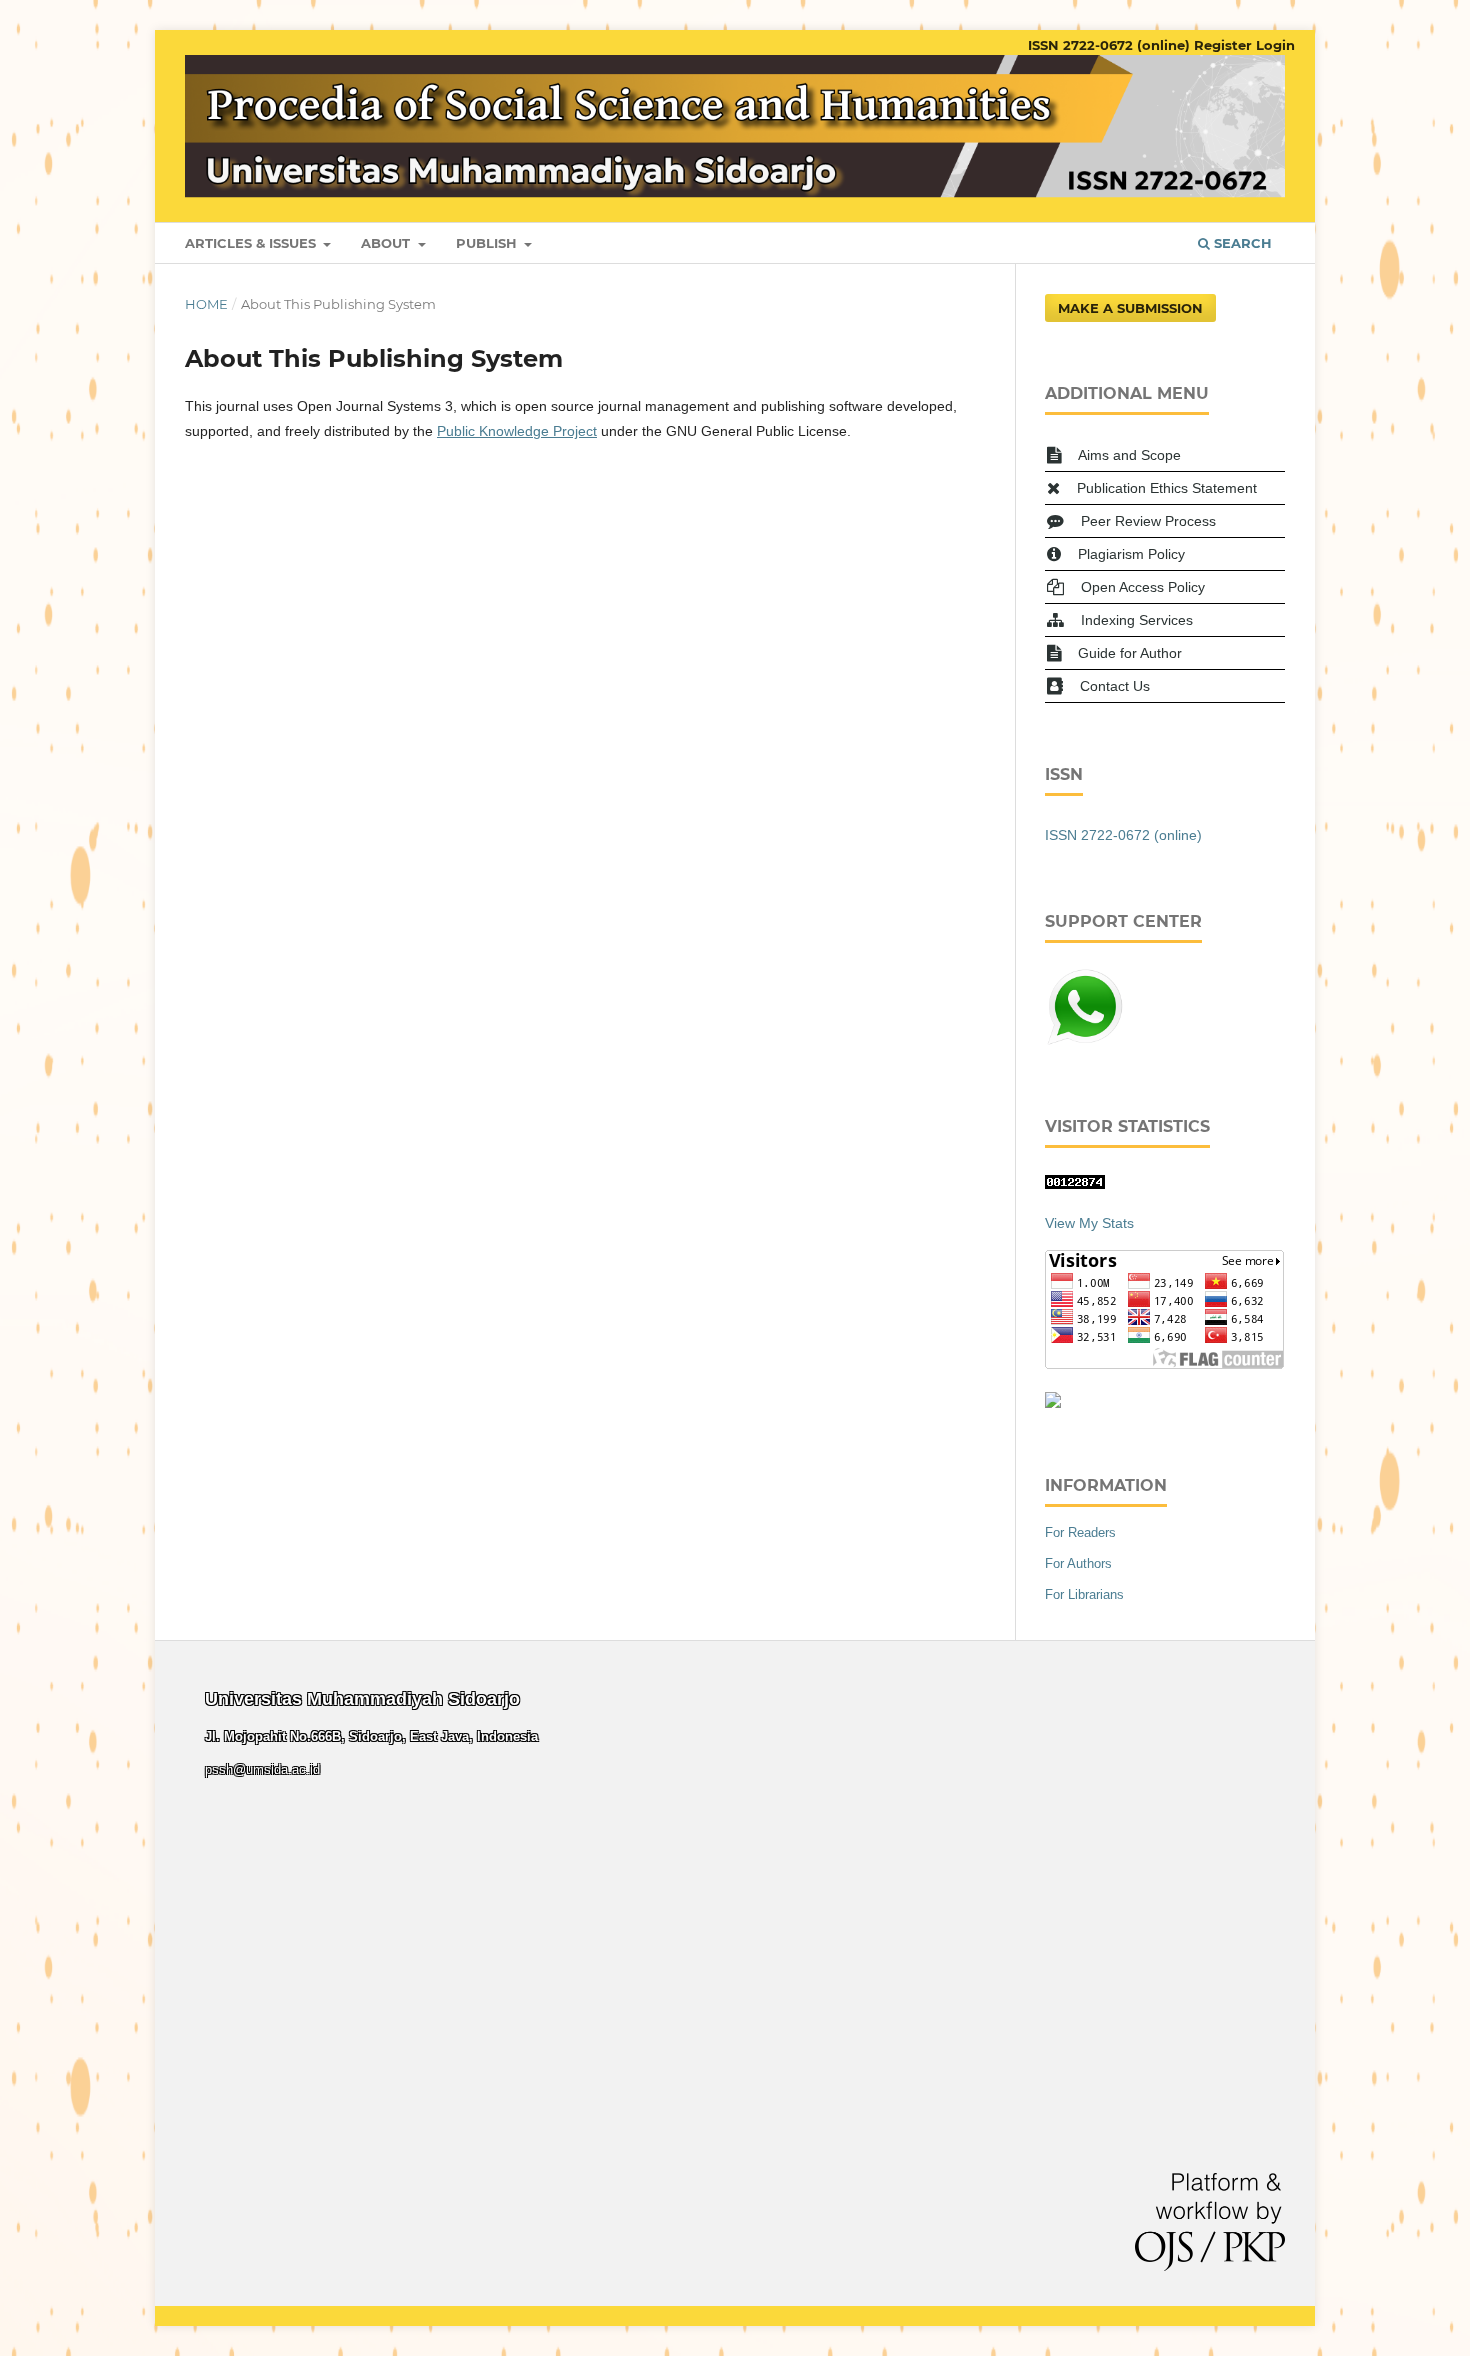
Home (206, 304)
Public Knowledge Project (517, 431)
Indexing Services (1137, 620)
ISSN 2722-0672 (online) (1109, 45)
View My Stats (1089, 1223)
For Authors (1078, 1563)
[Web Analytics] (1075, 1184)
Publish (488, 243)
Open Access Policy (1143, 587)
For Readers (1080, 1532)
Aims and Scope (1129, 455)
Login (1275, 45)
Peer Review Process (1148, 521)
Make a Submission (1130, 308)
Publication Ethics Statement (1167, 488)
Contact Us (1115, 686)
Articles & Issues (252, 243)
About (387, 243)
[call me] (1085, 1042)
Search (1241, 243)
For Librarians (1084, 1594)
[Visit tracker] (1053, 1403)
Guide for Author (1130, 653)
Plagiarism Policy (1131, 554)
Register (1223, 45)
